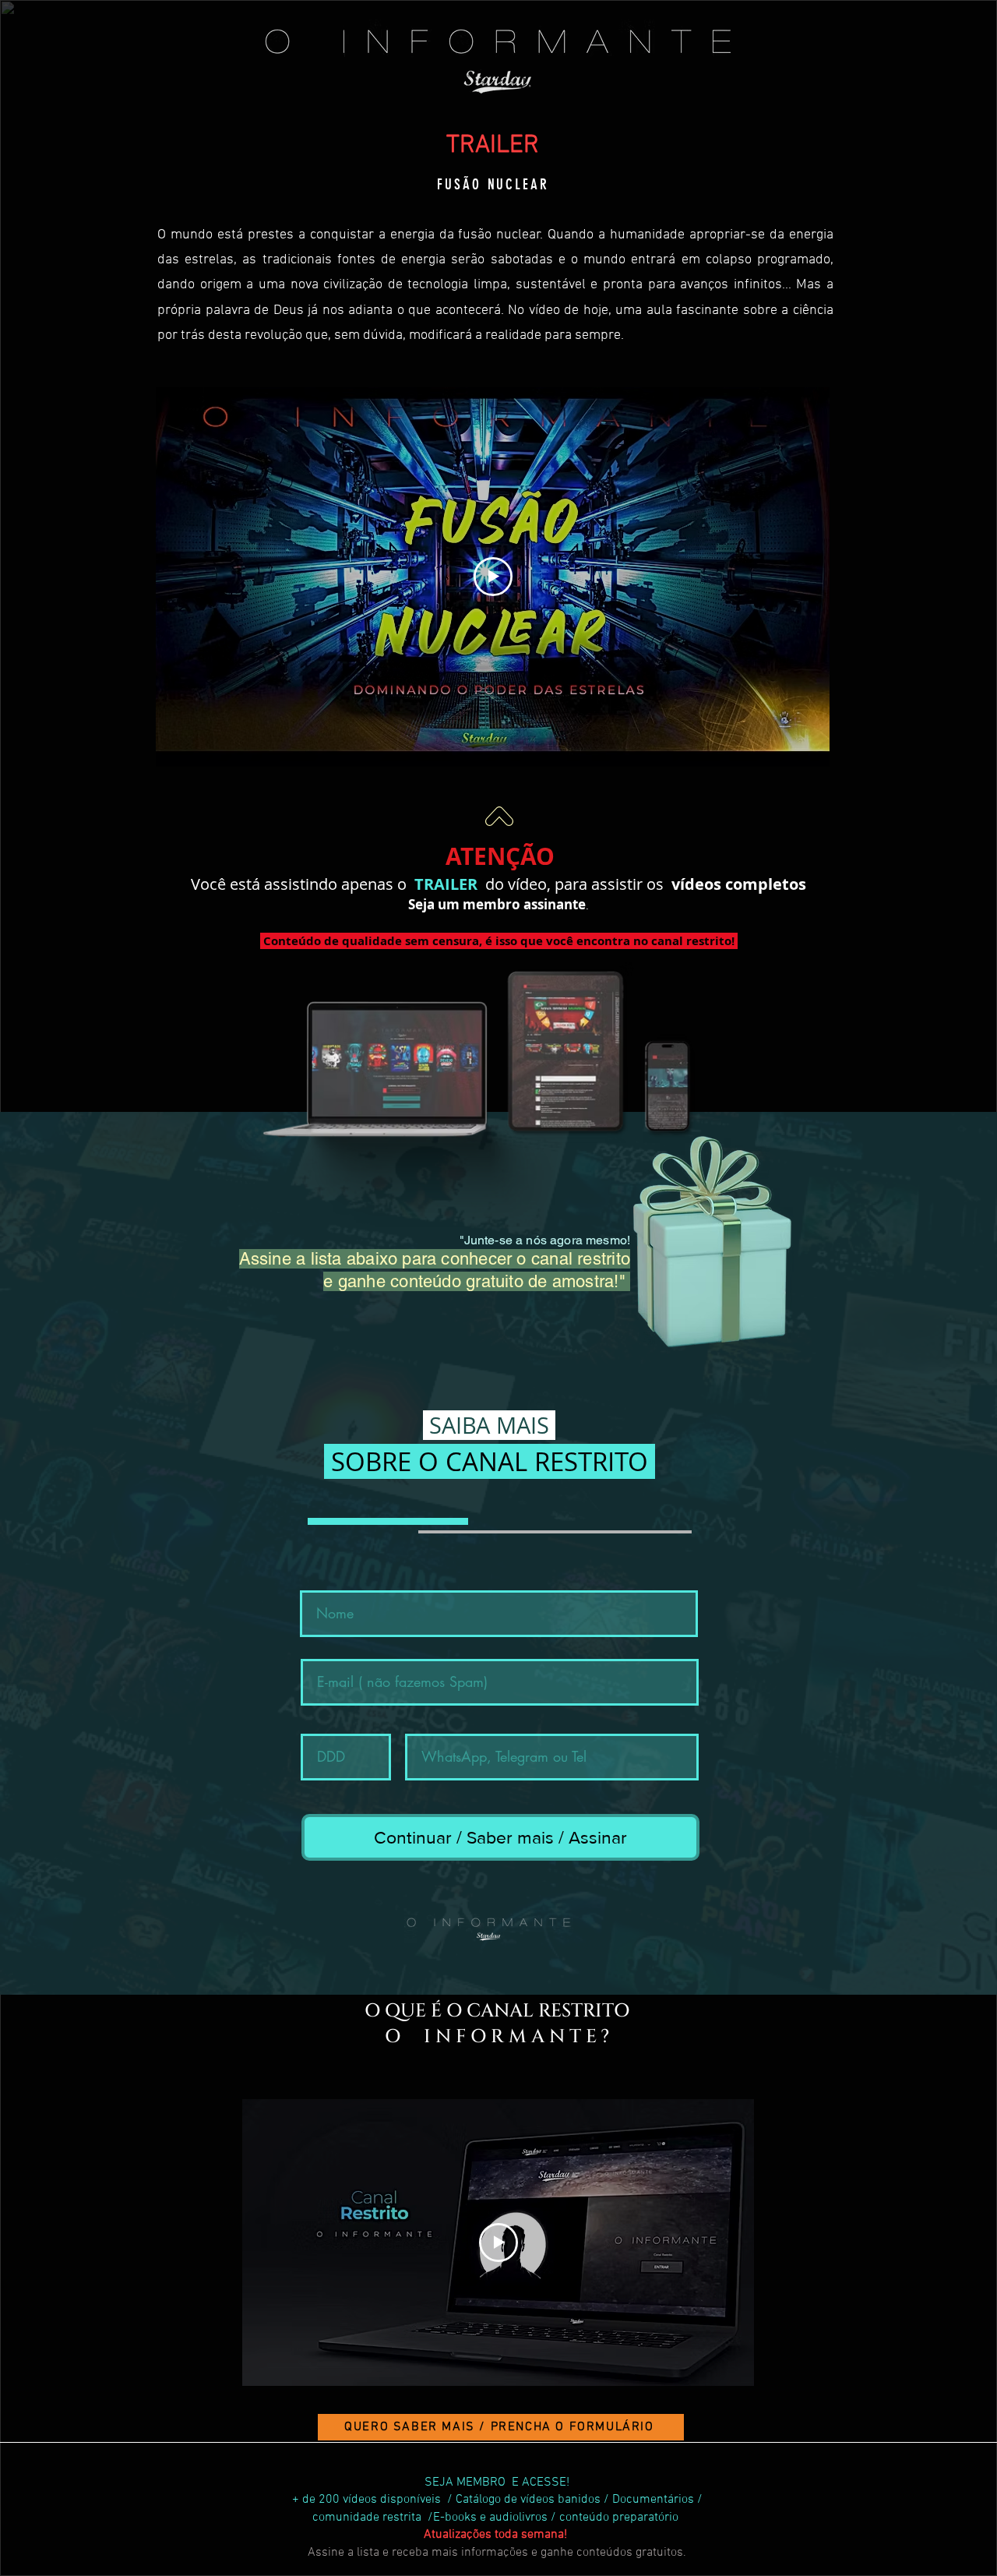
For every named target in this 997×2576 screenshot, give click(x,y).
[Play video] (493, 577)
